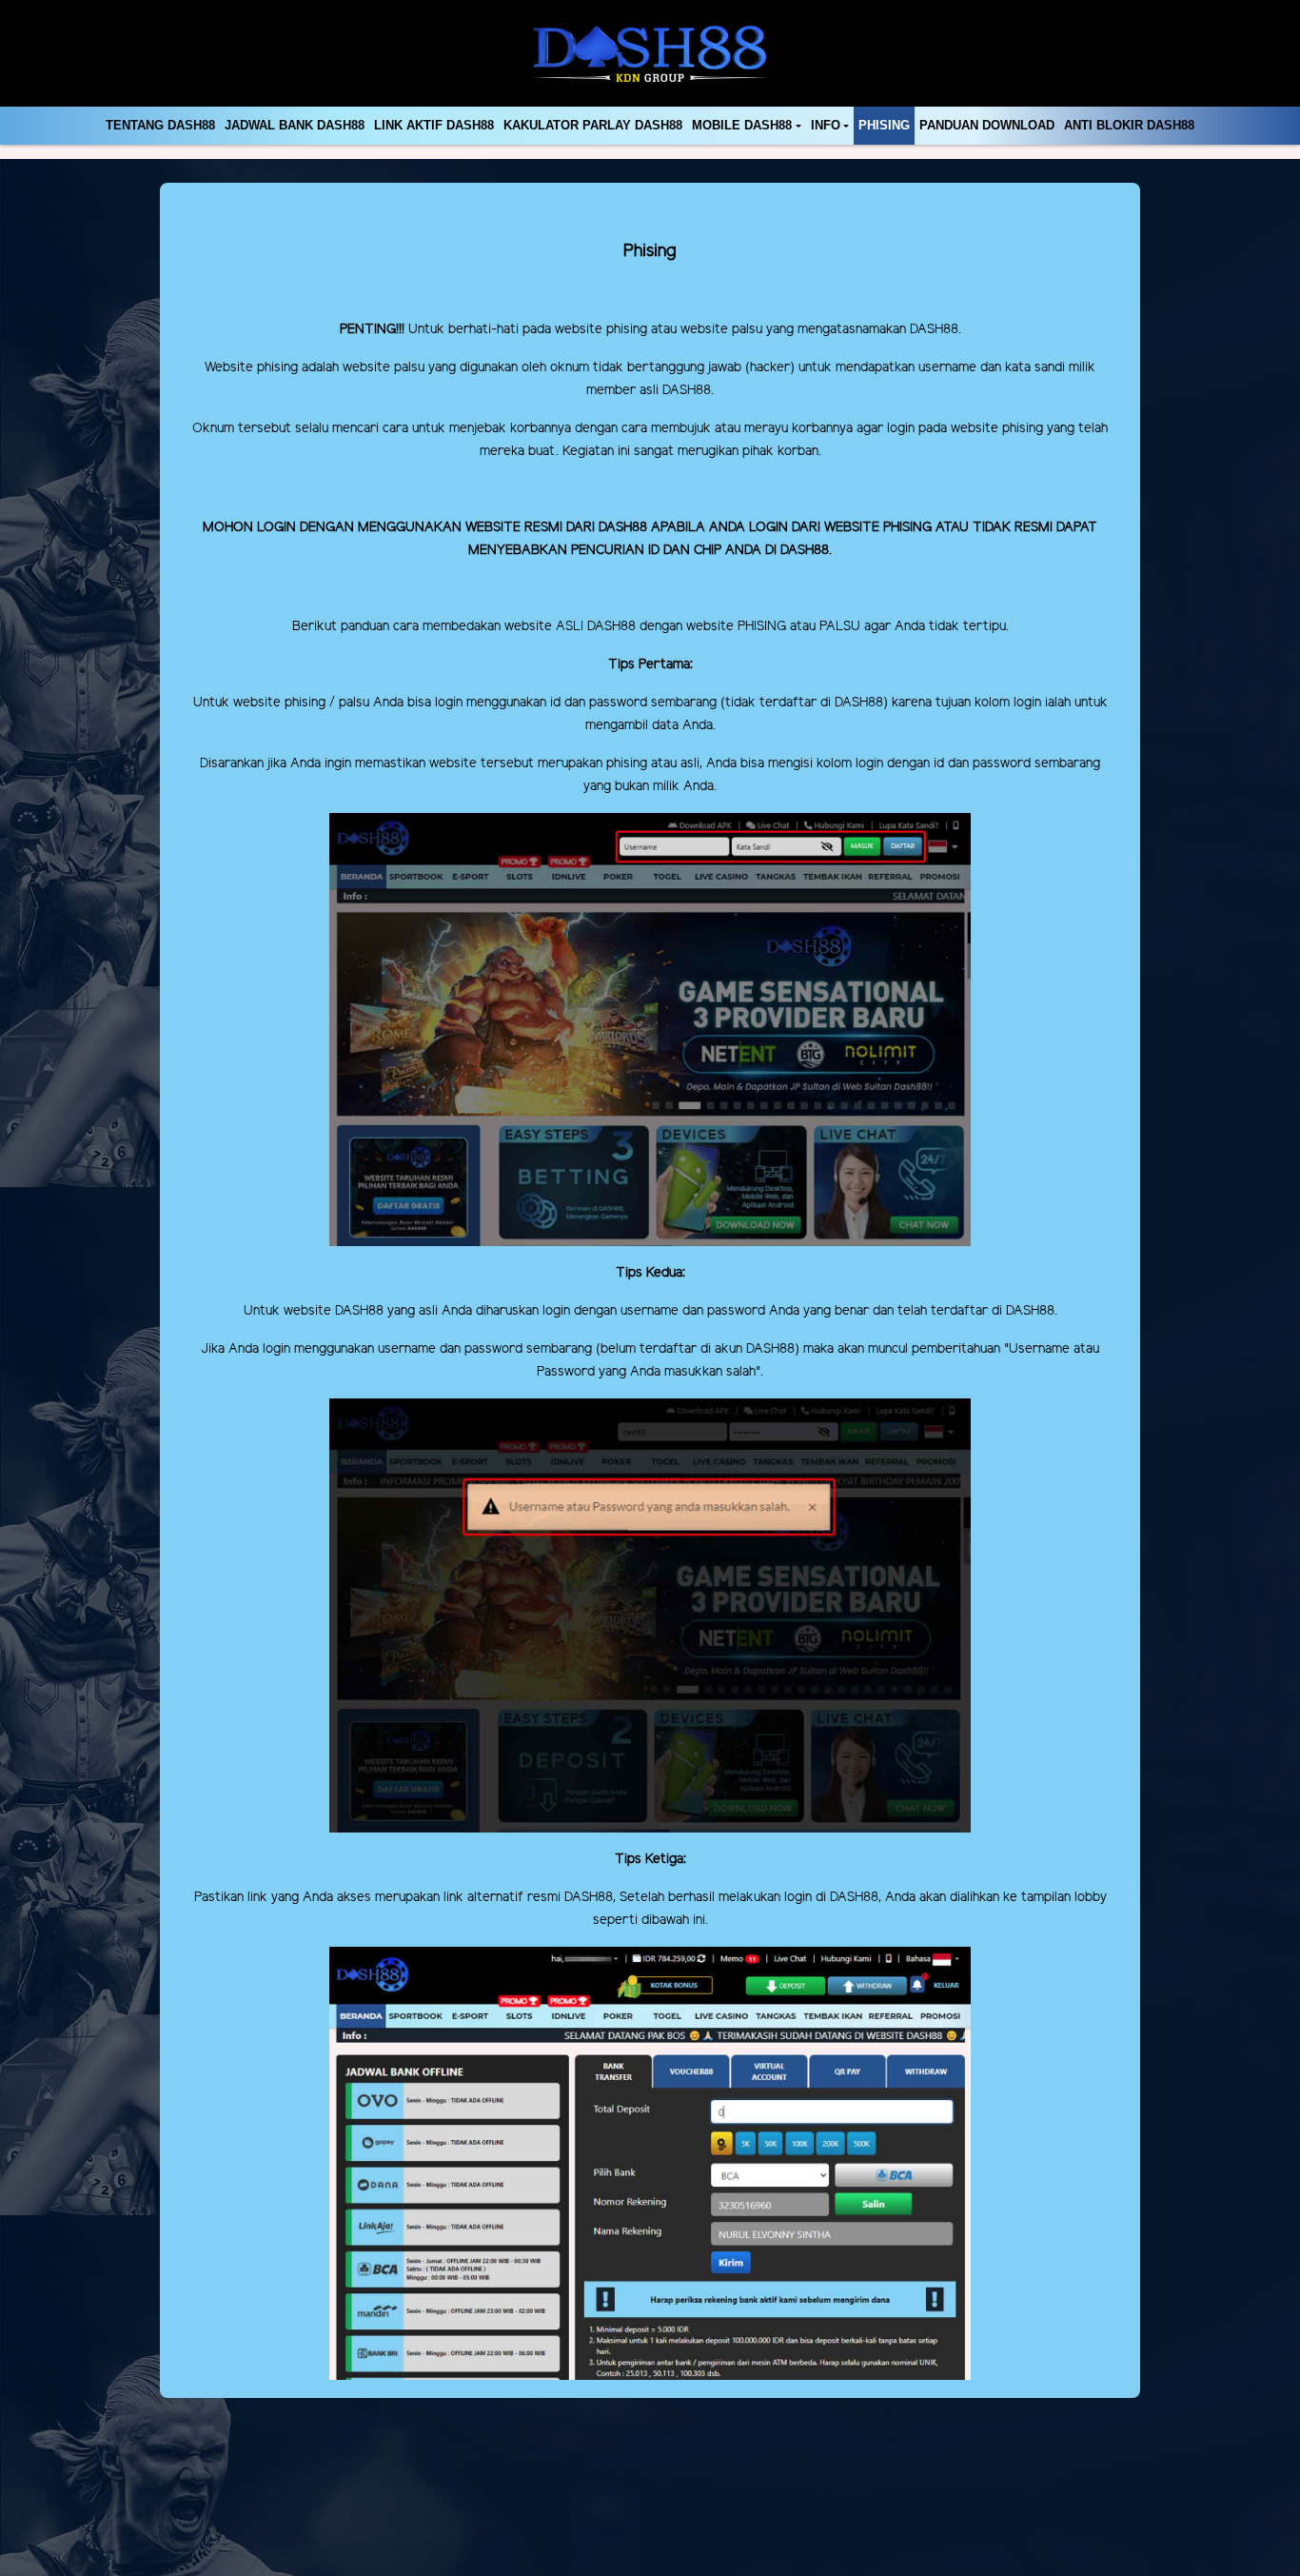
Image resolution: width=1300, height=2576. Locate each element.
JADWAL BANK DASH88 (295, 125)
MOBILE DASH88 (742, 125)
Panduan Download (987, 125)
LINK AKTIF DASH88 (434, 125)
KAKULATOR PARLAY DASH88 (593, 125)
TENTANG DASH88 (160, 125)
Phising (884, 125)
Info (826, 125)
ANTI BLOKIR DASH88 (1129, 125)
